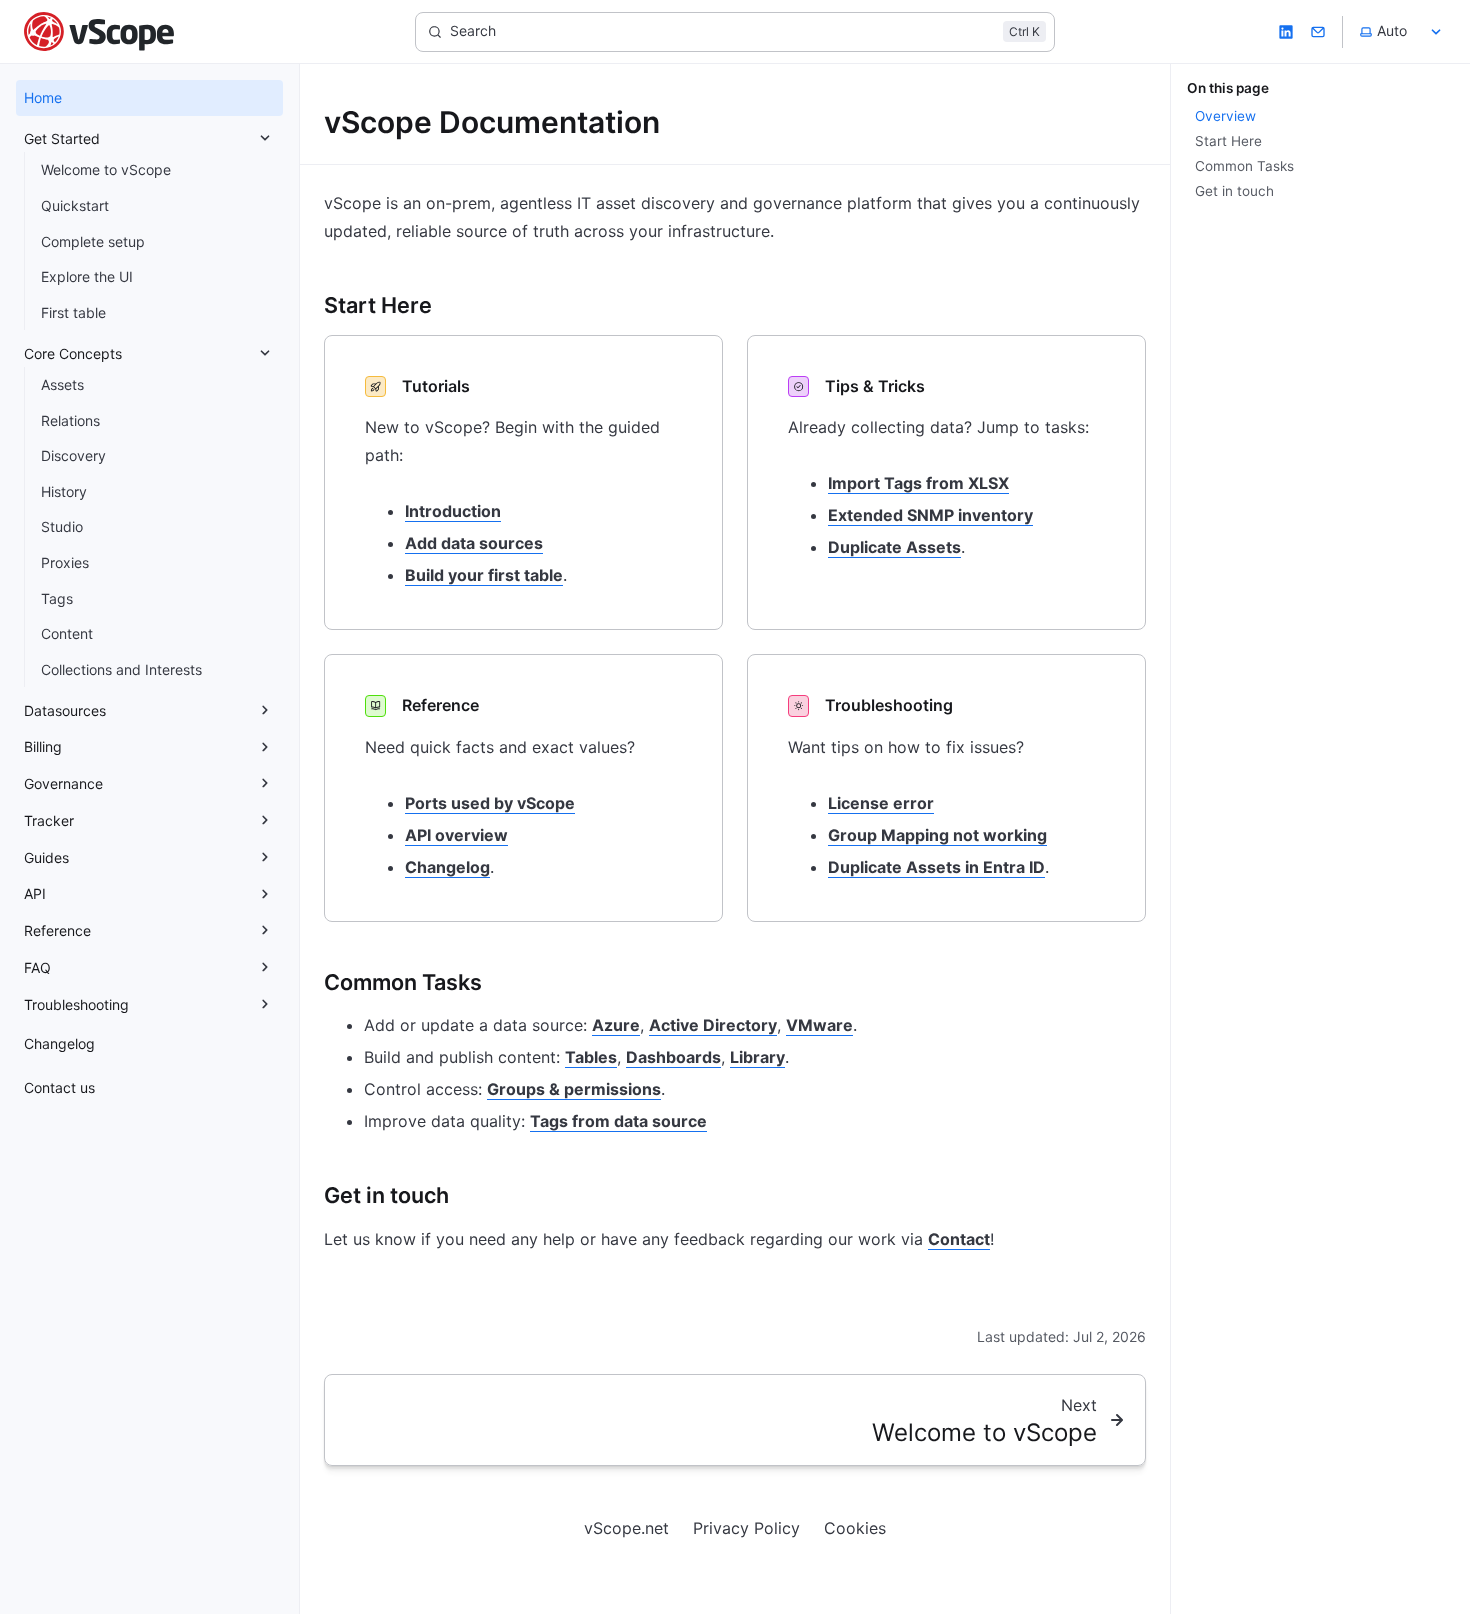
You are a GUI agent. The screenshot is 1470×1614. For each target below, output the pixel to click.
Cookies (855, 1528)
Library (757, 1057)
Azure (616, 1025)
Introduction (453, 511)
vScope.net (626, 1528)
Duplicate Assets (894, 547)
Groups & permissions (574, 1089)
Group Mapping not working (937, 835)
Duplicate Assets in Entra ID (936, 867)
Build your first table (484, 575)
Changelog (447, 867)
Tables (591, 1057)
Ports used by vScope (490, 803)
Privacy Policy (746, 1528)
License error (881, 803)
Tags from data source (618, 1121)
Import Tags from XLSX (918, 483)
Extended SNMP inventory (930, 515)
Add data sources (474, 543)
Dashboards (673, 1057)
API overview (456, 835)
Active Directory (713, 1025)
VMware (819, 1025)
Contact (959, 1239)
